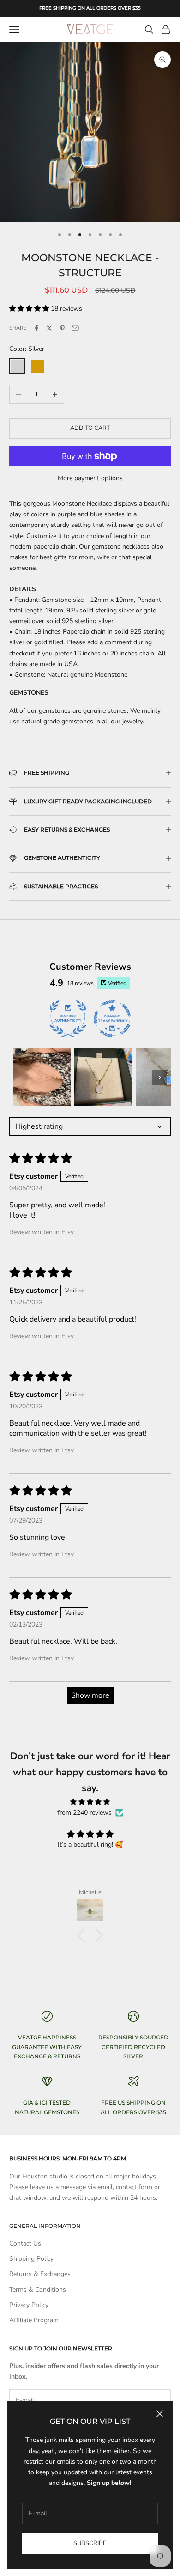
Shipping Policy (31, 2259)
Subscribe (90, 2543)
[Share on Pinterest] (62, 328)
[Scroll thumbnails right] (160, 1077)
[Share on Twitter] (49, 328)
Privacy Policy (29, 2305)
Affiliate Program (34, 2320)
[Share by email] (75, 328)
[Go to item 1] (42, 1077)
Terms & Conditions (38, 2290)
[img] (90, 1802)
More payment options (90, 478)
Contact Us (25, 2243)
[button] (30, 309)
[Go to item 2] (103, 1077)
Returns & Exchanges (40, 2274)
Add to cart (90, 428)
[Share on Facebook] (36, 328)
